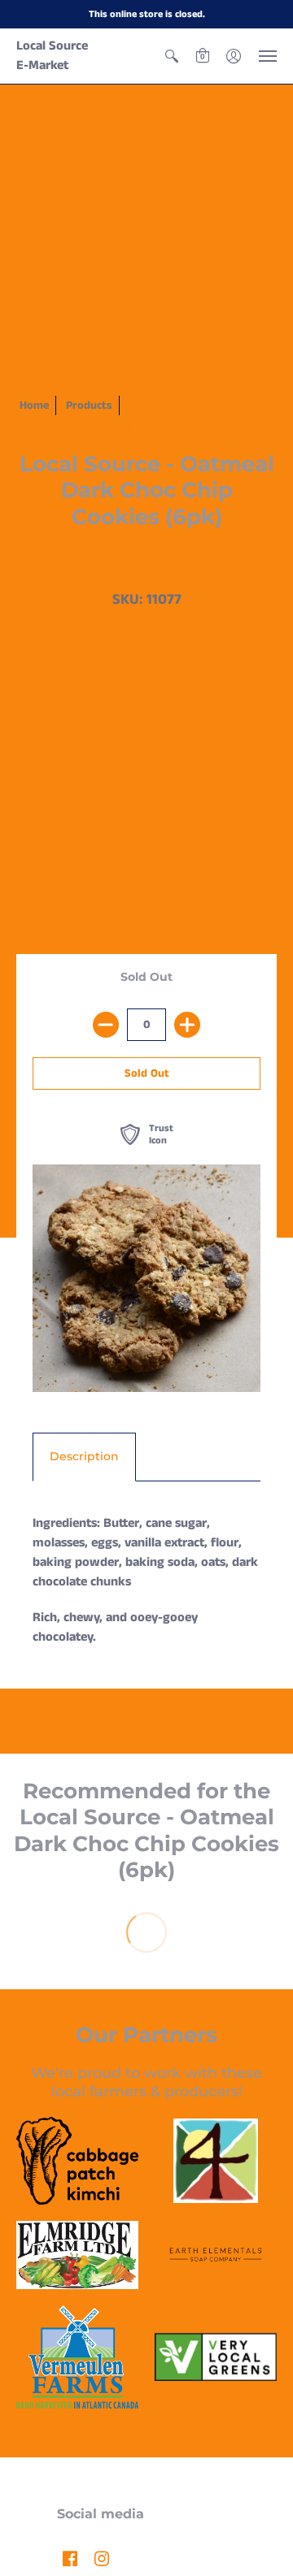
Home (34, 405)
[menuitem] (172, 56)
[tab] (84, 1457)
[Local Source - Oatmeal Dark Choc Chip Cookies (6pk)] (146, 1278)
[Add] (187, 1025)
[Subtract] (106, 1025)
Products (89, 405)
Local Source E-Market (52, 56)
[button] (172, 56)
